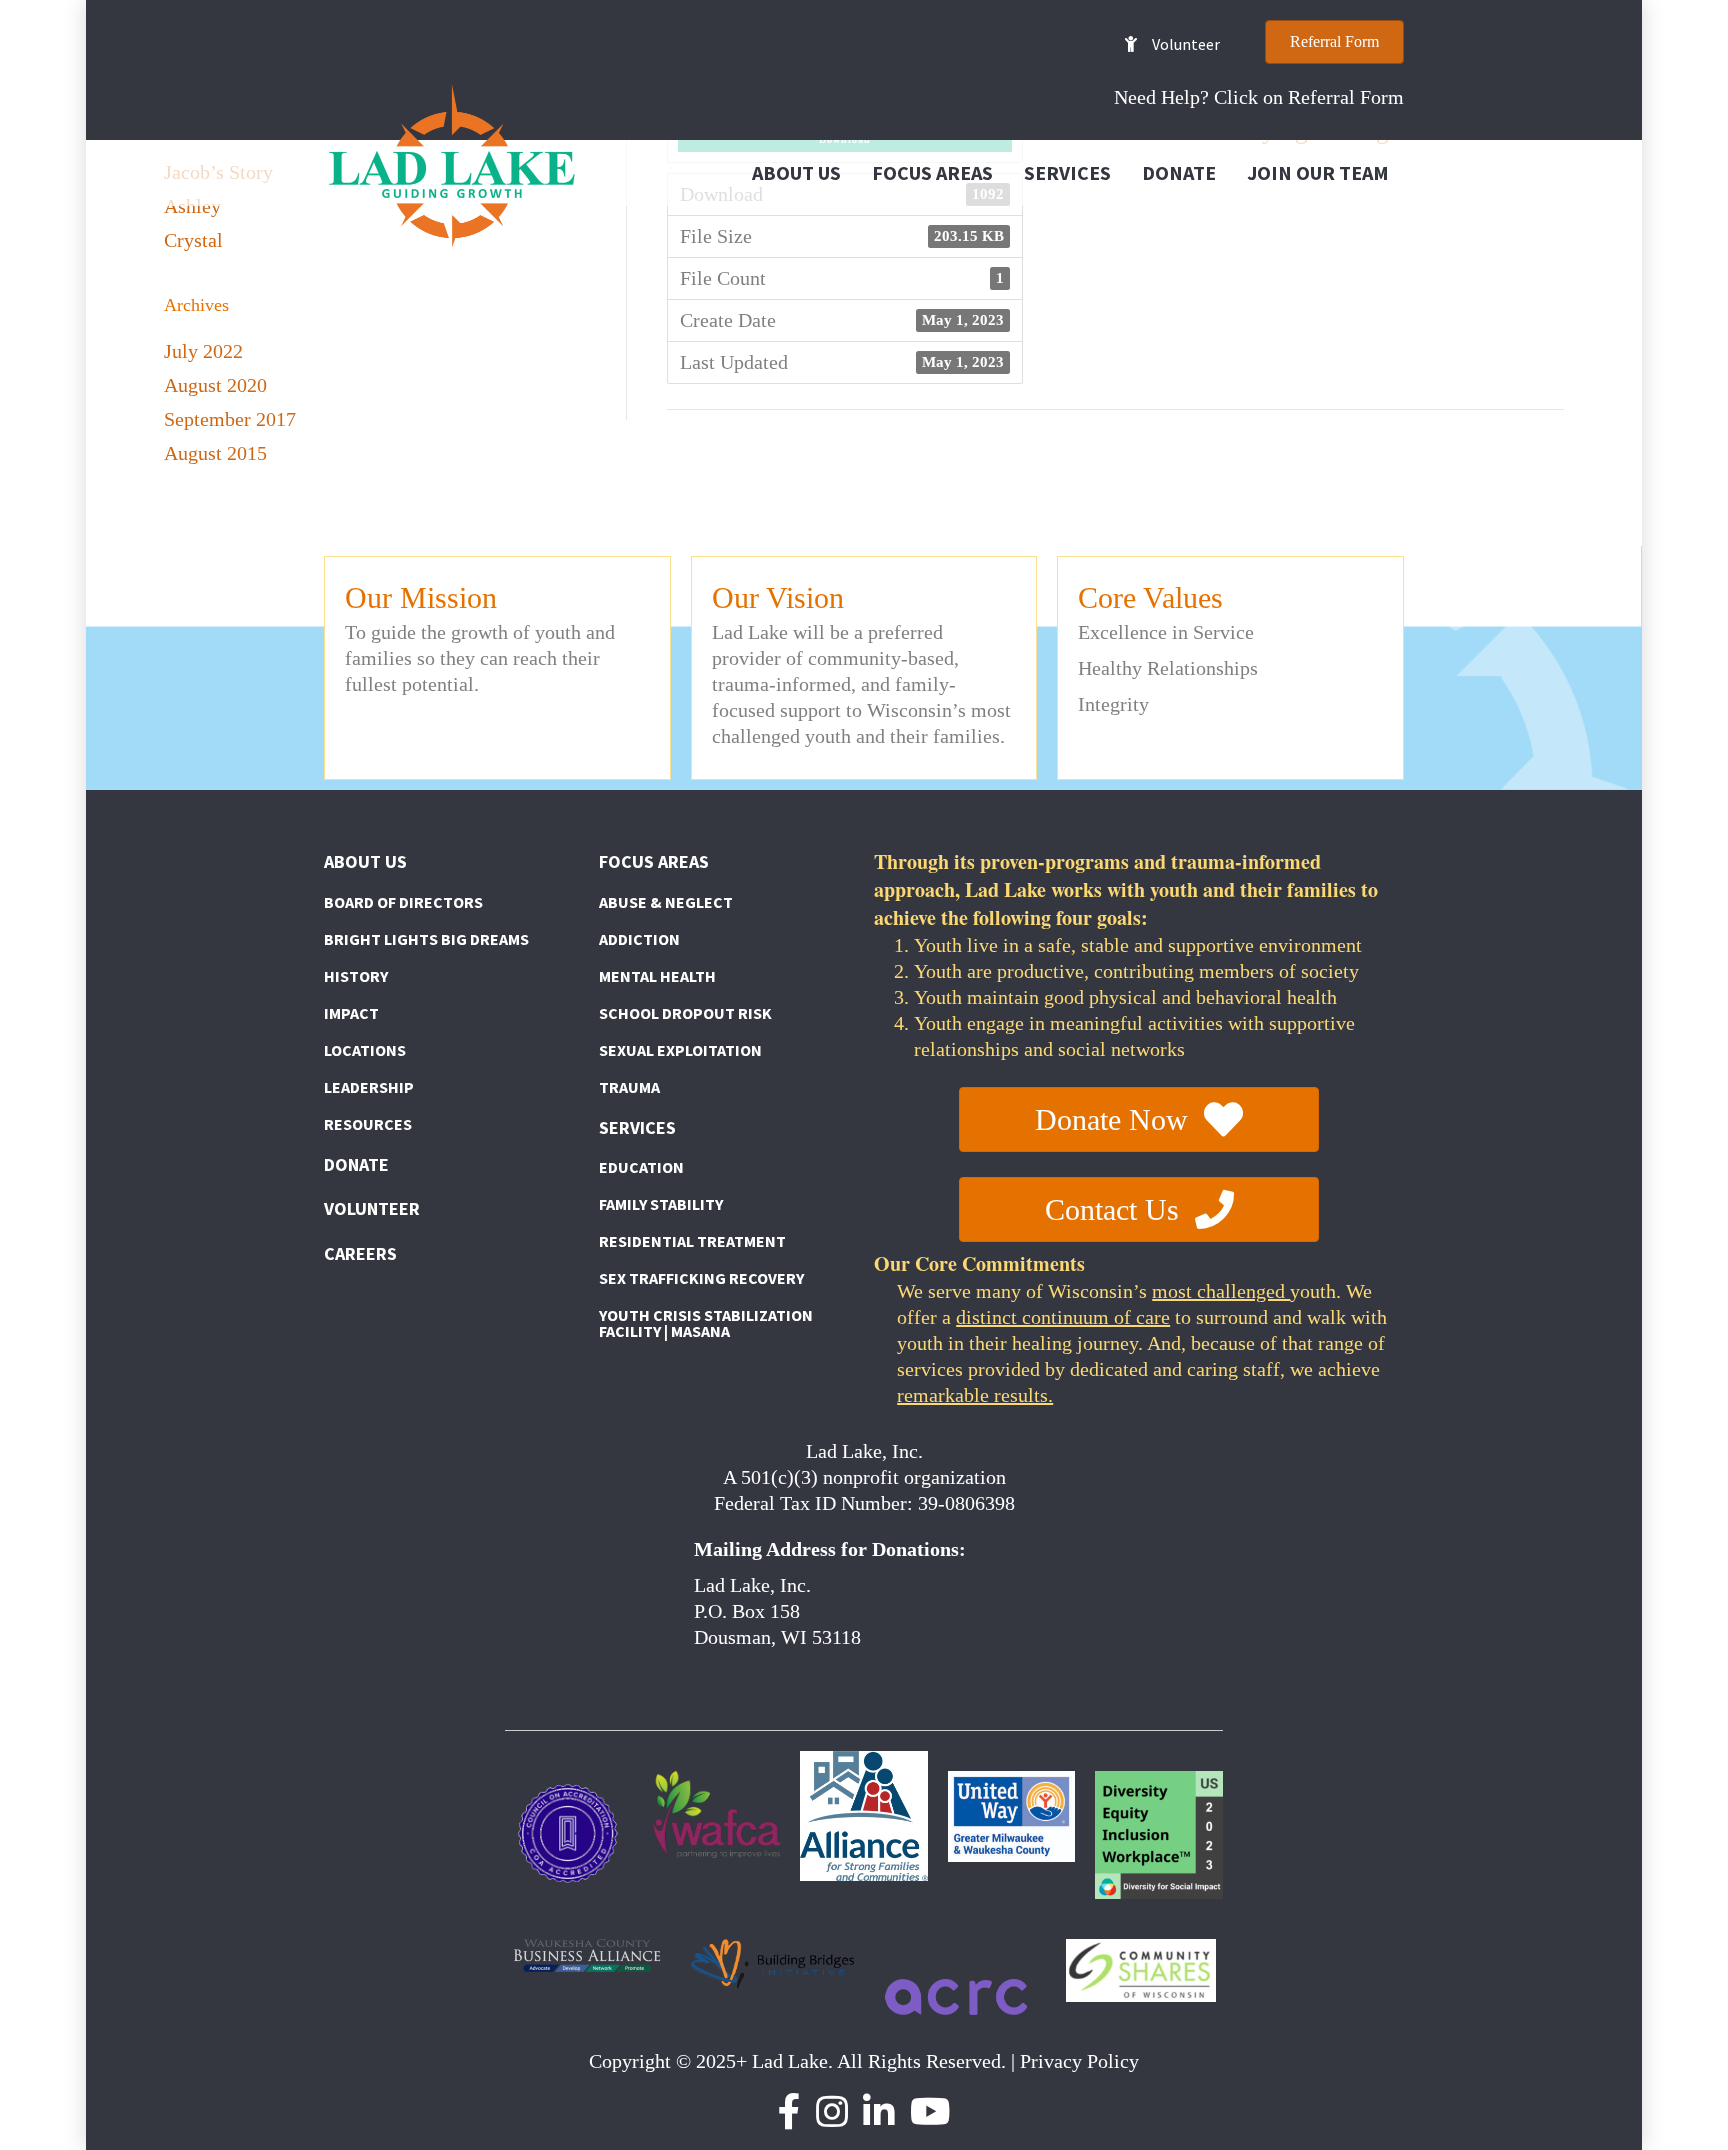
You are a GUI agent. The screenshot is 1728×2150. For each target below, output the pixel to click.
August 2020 (215, 385)
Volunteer (372, 1208)
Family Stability (661, 1204)
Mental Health (657, 976)
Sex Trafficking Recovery (701, 1278)
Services (1067, 172)
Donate (1179, 172)
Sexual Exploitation (680, 1050)
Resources (368, 1124)
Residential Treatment (692, 1241)
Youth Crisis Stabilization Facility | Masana (706, 1323)
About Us (796, 172)
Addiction (639, 939)
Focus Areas (932, 172)
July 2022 (203, 351)
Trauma (629, 1087)
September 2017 (230, 419)
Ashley (192, 206)
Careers (360, 1253)
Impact (351, 1013)
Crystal (193, 240)
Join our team (1318, 172)
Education (641, 1167)
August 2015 (215, 453)
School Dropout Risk (685, 1013)
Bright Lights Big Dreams (426, 939)
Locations (365, 1050)
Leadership (369, 1087)
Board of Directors (403, 902)
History (356, 976)
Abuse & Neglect (666, 902)
